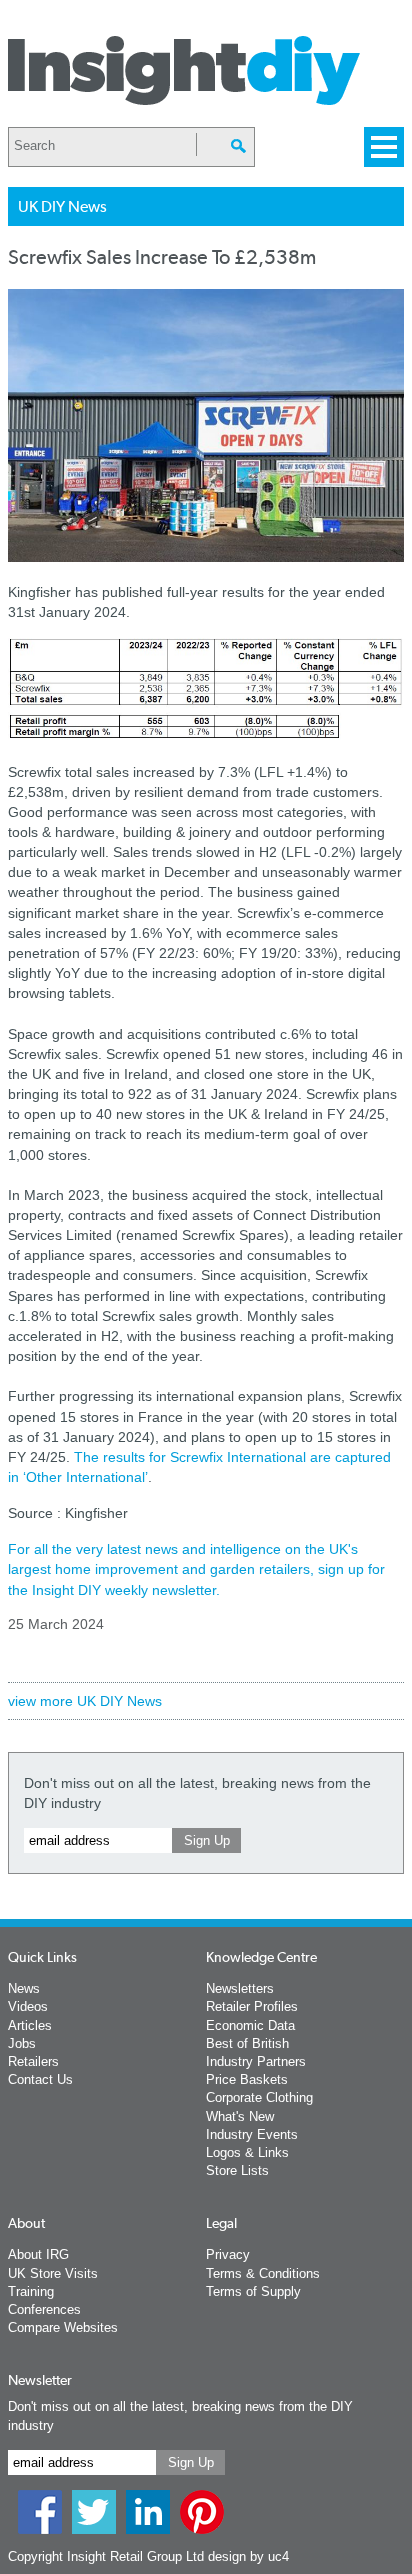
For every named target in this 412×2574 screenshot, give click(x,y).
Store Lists (237, 2170)
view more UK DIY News (85, 1701)
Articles (30, 2025)
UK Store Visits (53, 2273)
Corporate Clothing (259, 2097)
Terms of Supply (253, 2291)
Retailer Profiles (252, 2006)
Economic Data (250, 2025)
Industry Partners (256, 2061)
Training (31, 2291)
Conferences (44, 2309)
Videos (28, 2006)
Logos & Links (247, 2152)
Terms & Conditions (263, 2273)
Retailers (33, 2061)
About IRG (38, 2254)
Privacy (228, 2254)
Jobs (22, 2043)
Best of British (247, 2043)
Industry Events (252, 2134)
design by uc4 (248, 2556)
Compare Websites (63, 2327)
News (24, 1988)
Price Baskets (247, 2079)
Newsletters (240, 1988)
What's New (240, 2116)
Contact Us (40, 2079)
